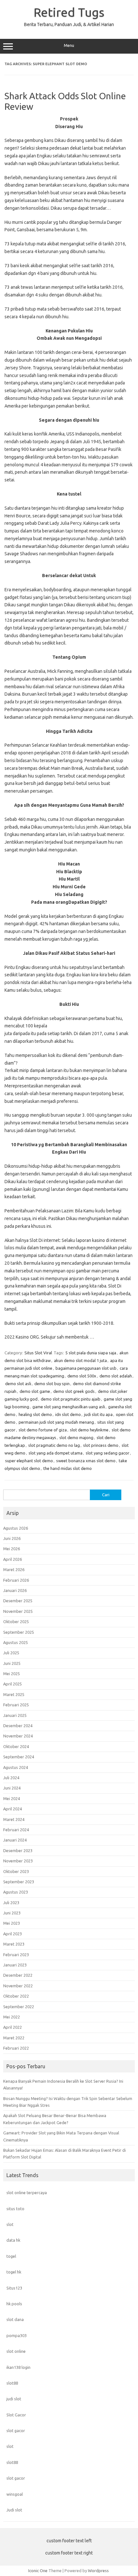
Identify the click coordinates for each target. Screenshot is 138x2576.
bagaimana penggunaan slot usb (86, 1368)
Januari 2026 (15, 1590)
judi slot (14, 2399)
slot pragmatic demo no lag (54, 1445)
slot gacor (16, 2431)
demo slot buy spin (52, 1384)
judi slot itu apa (98, 1414)
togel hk (14, 2272)
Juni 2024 (12, 1788)
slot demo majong (76, 1437)
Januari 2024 (15, 1840)
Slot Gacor (16, 2415)
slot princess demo (101, 1445)
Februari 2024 (16, 1830)
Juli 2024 (11, 1778)
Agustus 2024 (16, 1767)
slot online (16, 2351)
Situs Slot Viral (38, 1353)
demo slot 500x (82, 1376)
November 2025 (18, 1611)
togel (11, 2256)
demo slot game (35, 1391)
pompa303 (17, 2335)
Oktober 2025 (16, 1622)
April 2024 (13, 1809)
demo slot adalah (116, 1376)
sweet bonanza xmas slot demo (86, 1461)
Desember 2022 (18, 1975)
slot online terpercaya (27, 2193)
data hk (13, 2240)
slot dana (15, 2319)
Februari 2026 (16, 1580)
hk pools (14, 2304)
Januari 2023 (15, 1965)
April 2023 (13, 1934)
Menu (69, 45)
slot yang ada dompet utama (56, 1453)
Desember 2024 (18, 1726)
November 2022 (18, 1986)
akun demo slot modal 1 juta (80, 1360)
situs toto (15, 2209)
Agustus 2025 (16, 1642)
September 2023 (19, 1882)
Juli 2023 (11, 1903)
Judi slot (14, 2510)
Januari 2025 (15, 1715)
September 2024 (19, 1757)
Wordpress (98, 2571)
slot (10, 2224)
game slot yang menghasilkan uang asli (69, 1407)
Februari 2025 (16, 1705)
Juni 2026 (12, 1538)
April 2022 (13, 2027)
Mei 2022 (12, 2017)
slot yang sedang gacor (108, 1453)
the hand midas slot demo (68, 1468)
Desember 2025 (18, 1601)
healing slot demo (35, 1414)
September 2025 (19, 1632)
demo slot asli (18, 1384)
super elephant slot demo (29, 1461)
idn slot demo (68, 1414)
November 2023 (18, 1861)
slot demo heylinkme (89, 1430)
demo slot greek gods (74, 1391)
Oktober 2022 (16, 1996)
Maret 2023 (14, 1944)
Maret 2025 (14, 1694)
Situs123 (14, 2288)
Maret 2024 (14, 1819)
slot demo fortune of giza (43, 1430)
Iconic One (38, 2571)
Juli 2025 (11, 1653)
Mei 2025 (12, 1674)
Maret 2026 (14, 1569)
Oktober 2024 (16, 1746)
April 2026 (13, 1559)
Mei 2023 (12, 1923)
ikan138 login (18, 2367)
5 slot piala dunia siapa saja (91, 1353)
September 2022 (19, 2007)
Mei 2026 (12, 1549)
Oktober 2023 (16, 1871)
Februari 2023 (16, 1955)
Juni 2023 (12, 1913)
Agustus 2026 (16, 1528)
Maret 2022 (14, 2038)
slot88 (12, 2383)
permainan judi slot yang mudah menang (56, 1422)
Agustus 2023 (16, 1892)
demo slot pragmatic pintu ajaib (71, 1399)
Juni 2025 (12, 1663)
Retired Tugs (69, 12)
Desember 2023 (18, 1851)
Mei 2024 (12, 1798)
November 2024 (18, 1736)
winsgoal (15, 2494)
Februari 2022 (16, 2048)
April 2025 (13, 1684)
